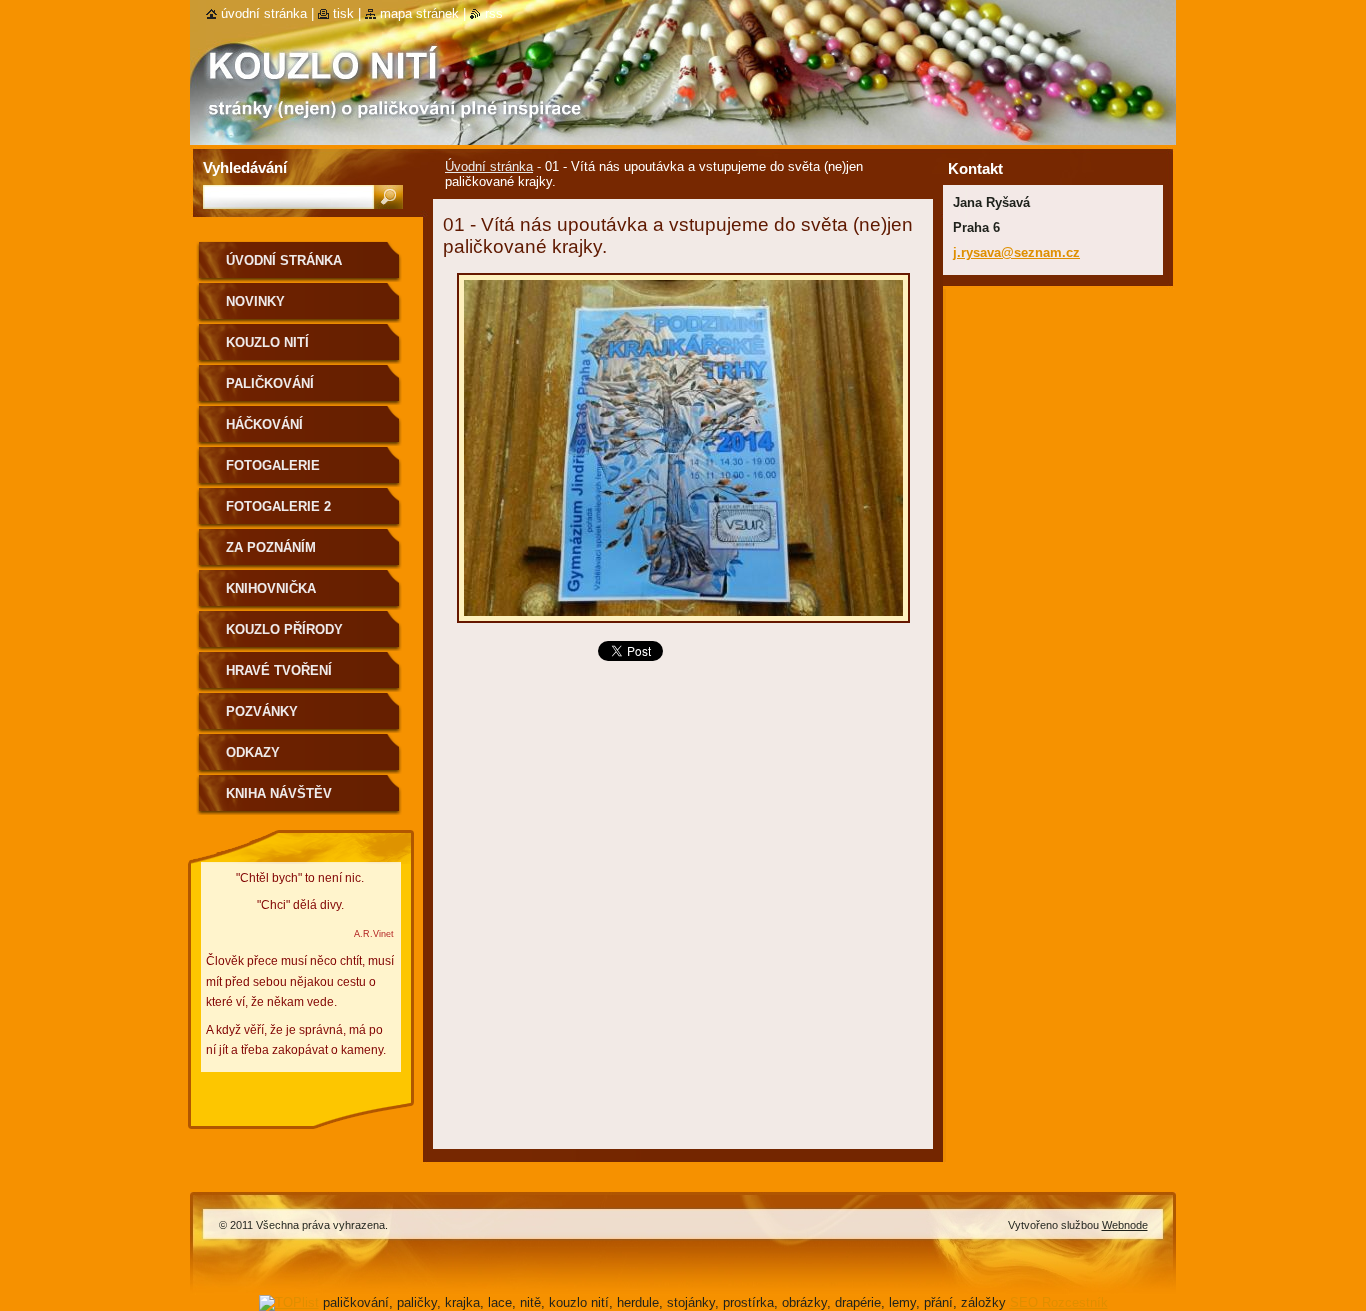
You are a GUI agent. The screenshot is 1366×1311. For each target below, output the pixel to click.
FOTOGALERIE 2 (278, 506)
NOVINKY (255, 301)
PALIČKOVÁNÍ (270, 383)
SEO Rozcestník (1059, 1302)
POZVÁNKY (262, 711)
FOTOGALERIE (273, 465)
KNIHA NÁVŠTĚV (279, 793)
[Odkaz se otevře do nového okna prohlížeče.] (683, 628)
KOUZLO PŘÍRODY (284, 629)
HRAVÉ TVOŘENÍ (279, 670)
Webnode (1125, 1225)
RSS (494, 13)
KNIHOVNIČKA (271, 588)
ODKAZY (253, 752)
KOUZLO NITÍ (267, 342)
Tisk (343, 13)
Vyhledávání (245, 167)
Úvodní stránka (489, 166)
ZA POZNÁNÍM (271, 547)
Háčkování (264, 424)
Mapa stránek (419, 13)
